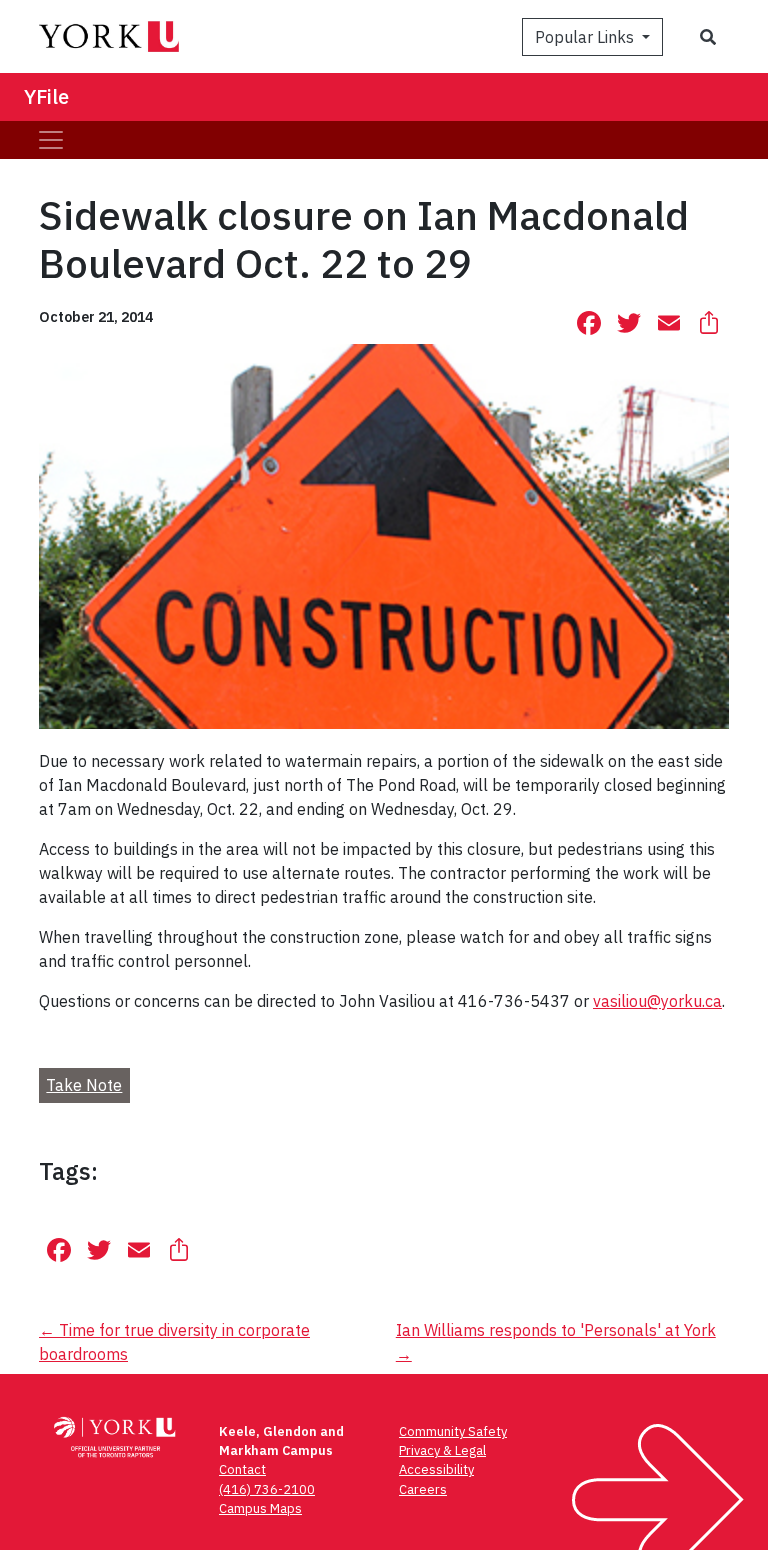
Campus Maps (260, 1508)
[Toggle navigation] (51, 140)
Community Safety (453, 1431)
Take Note (84, 1085)
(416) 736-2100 (267, 1489)
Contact (242, 1469)
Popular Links (586, 37)
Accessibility (436, 1469)
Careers (423, 1489)
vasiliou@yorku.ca (657, 1001)
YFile (46, 96)
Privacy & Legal (442, 1450)
